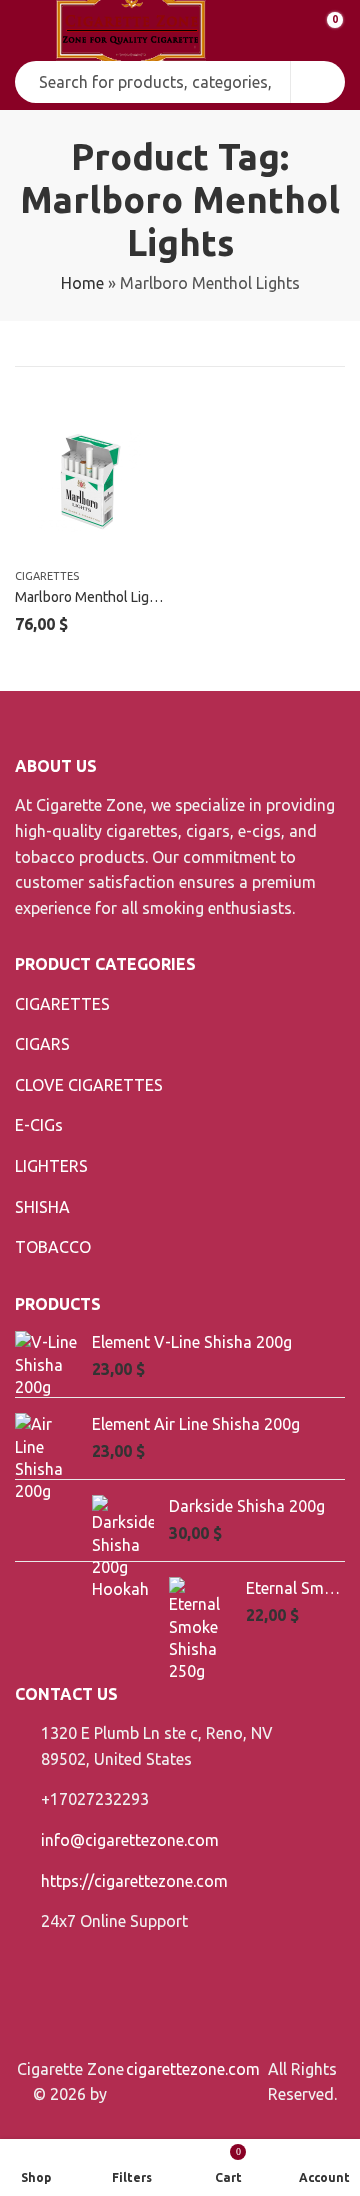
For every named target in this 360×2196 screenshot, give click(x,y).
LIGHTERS (51, 1166)
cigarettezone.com (193, 2069)
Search (318, 82)
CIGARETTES (47, 576)
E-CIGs (39, 1125)
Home (82, 283)
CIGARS (42, 1044)
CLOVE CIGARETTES (89, 1085)
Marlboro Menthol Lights (92, 597)
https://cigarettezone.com (134, 1881)
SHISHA (42, 1207)
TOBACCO (53, 1247)
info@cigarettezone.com (130, 1840)
